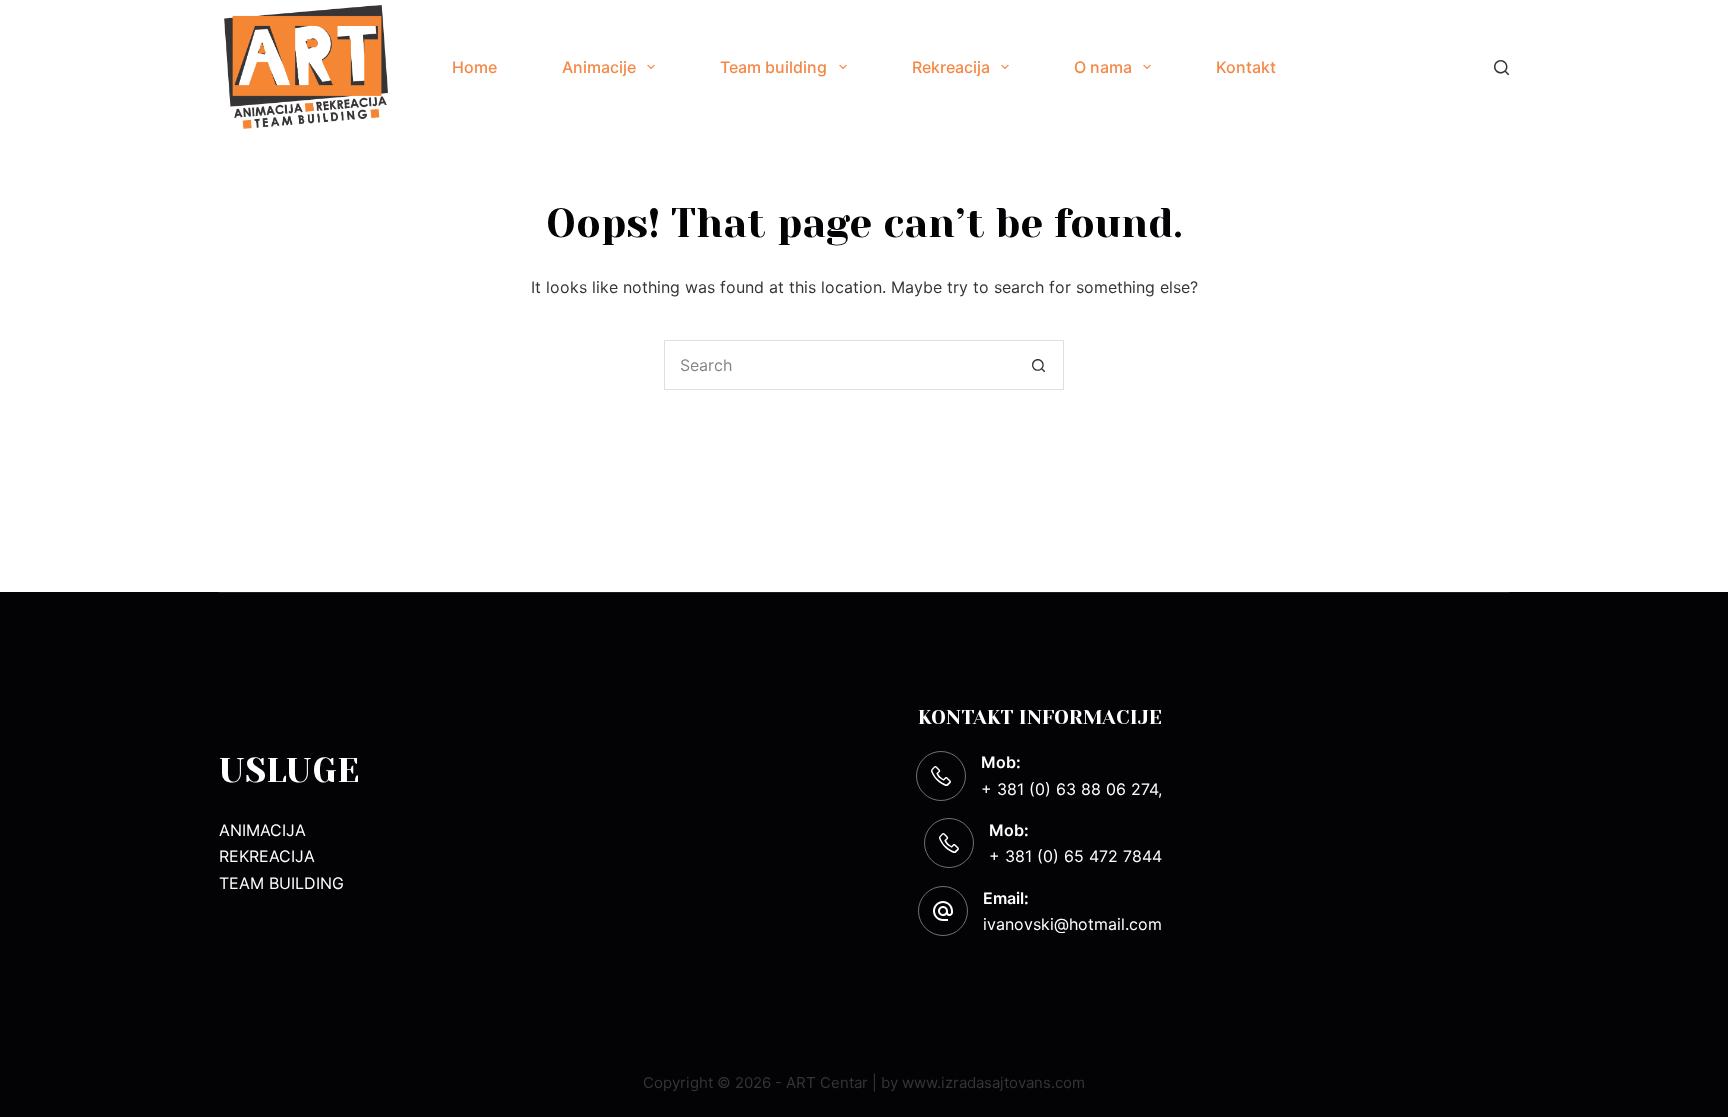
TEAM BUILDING (281, 883)
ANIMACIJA (262, 830)
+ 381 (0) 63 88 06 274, (1071, 789)
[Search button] (1039, 365)
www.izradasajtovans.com (993, 1082)
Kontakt (1246, 67)
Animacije (599, 67)
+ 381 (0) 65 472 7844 (1075, 856)
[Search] (1501, 67)
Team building (773, 67)
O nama (1103, 67)
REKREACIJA (267, 856)
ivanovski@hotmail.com (1072, 924)
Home (474, 67)
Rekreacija (951, 67)
